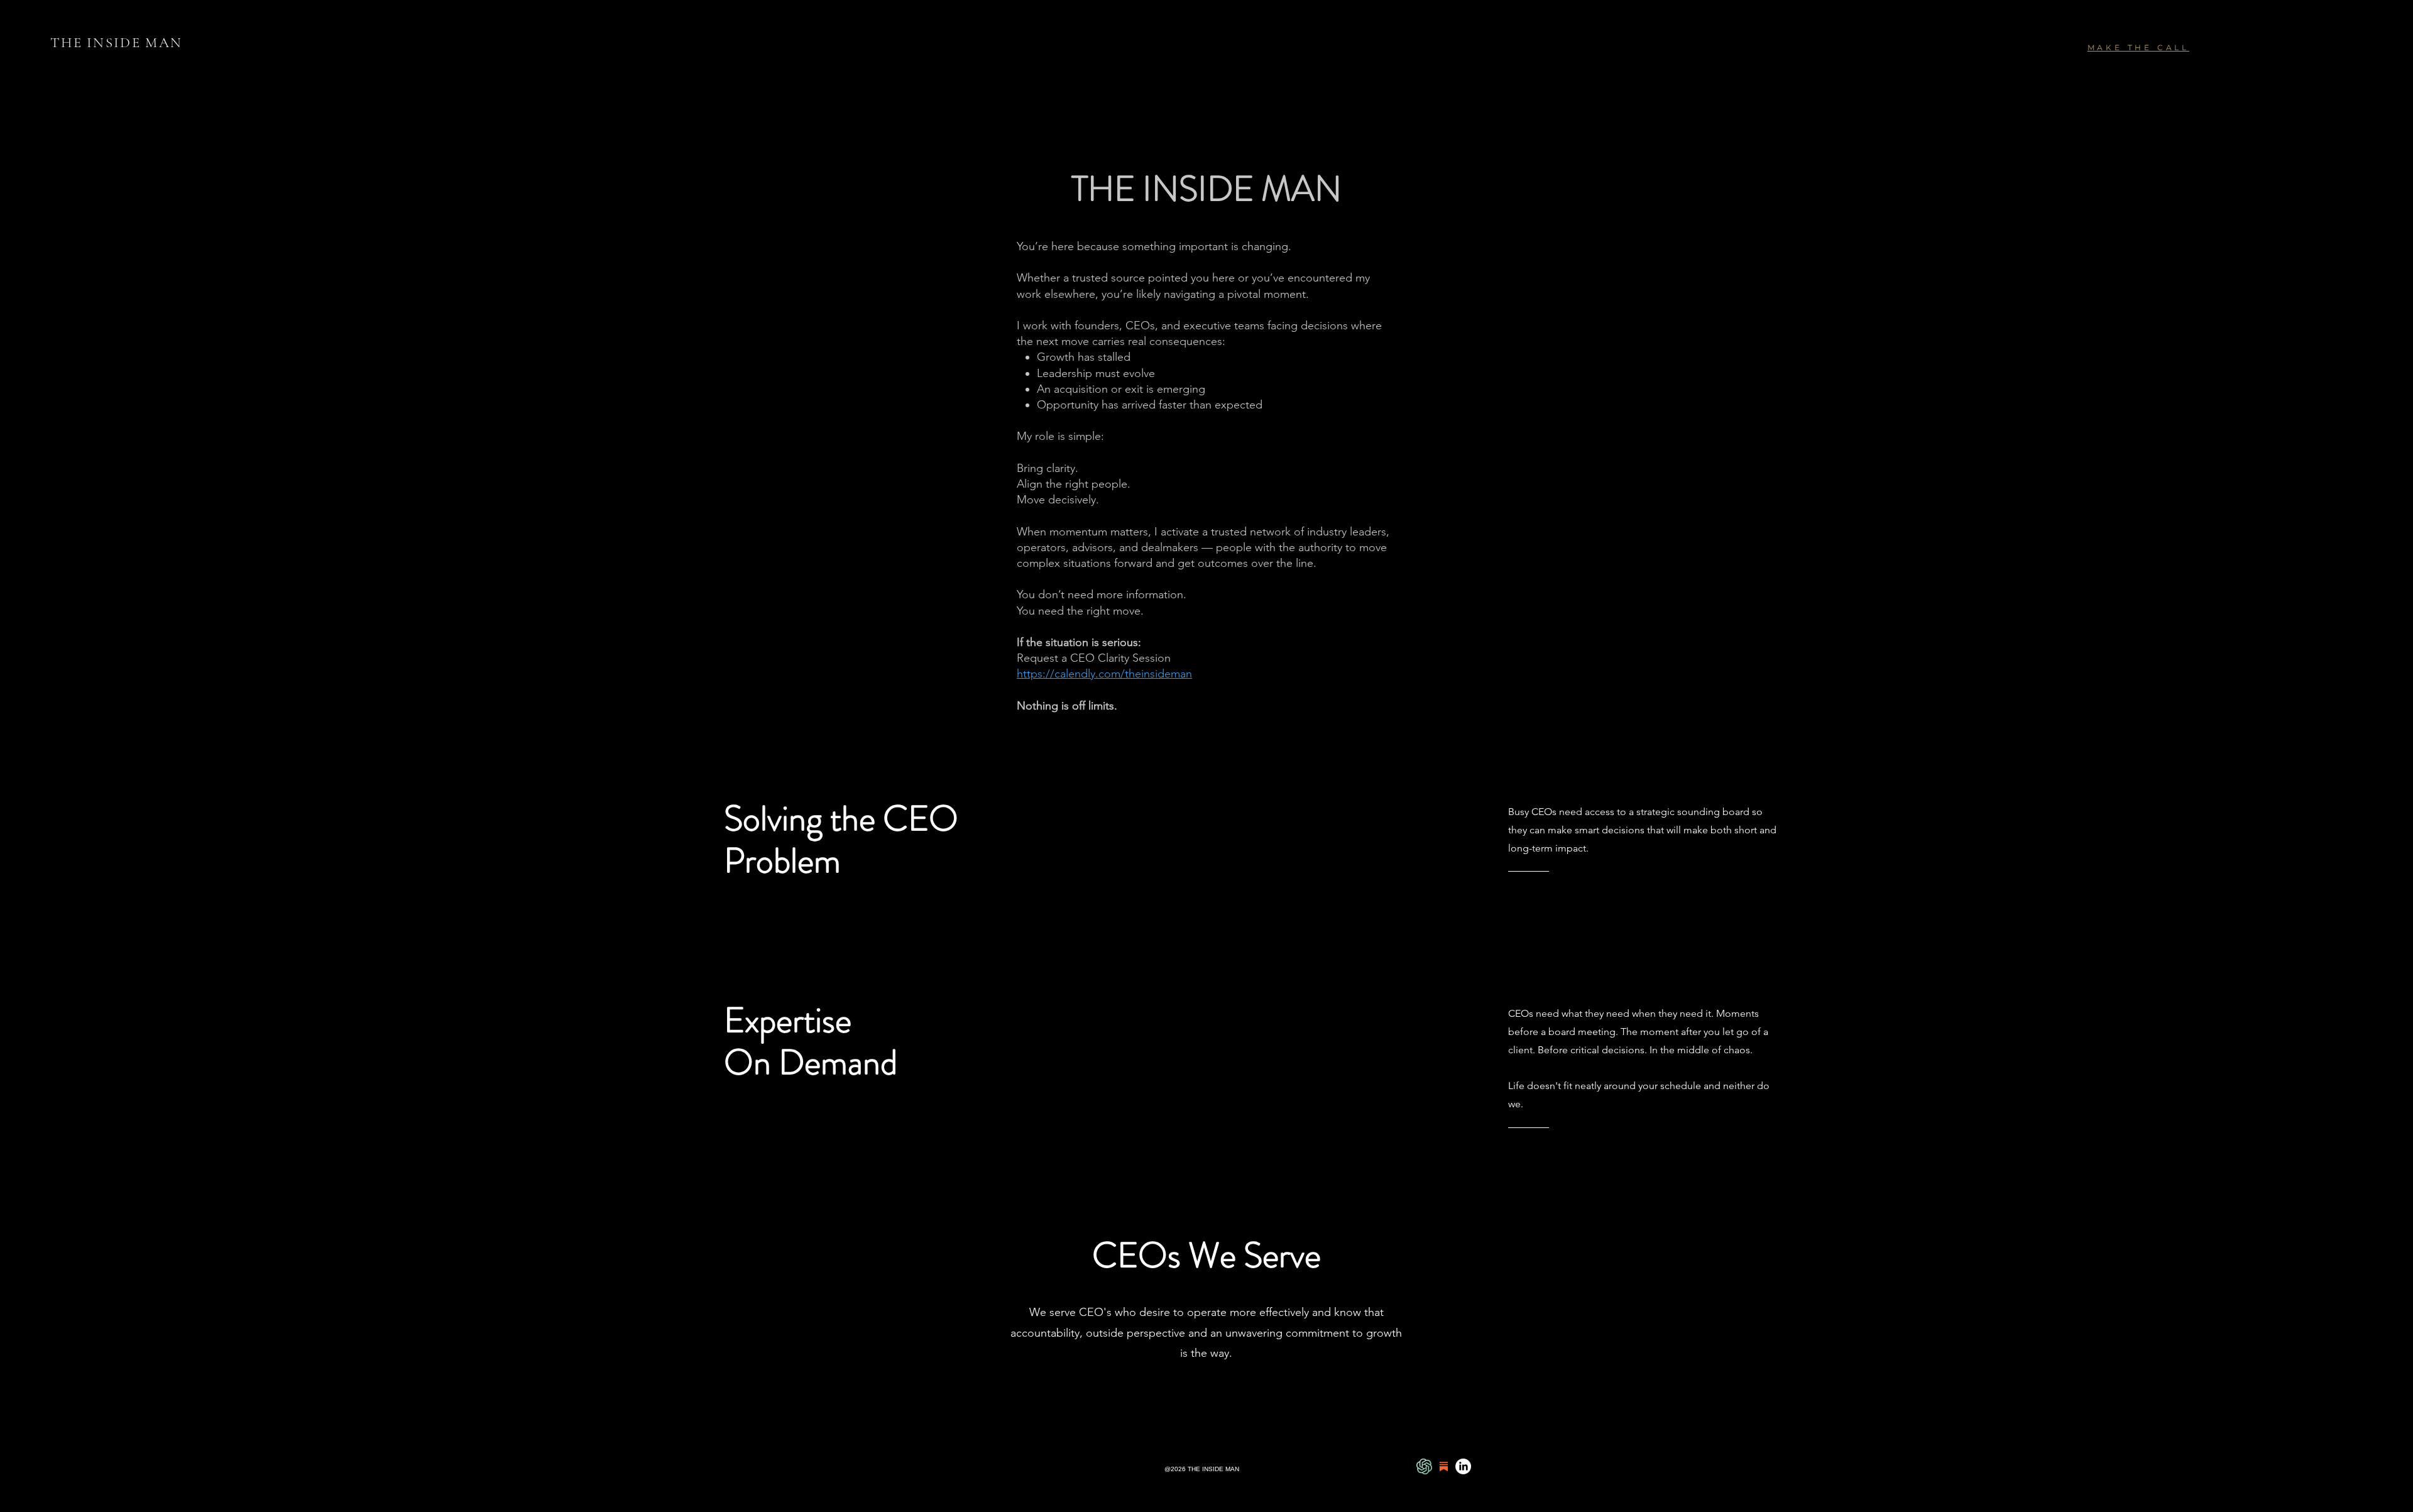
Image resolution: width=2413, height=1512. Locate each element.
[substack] (1444, 1466)
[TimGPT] (1424, 1466)
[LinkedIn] (1463, 1466)
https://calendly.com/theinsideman (1104, 674)
